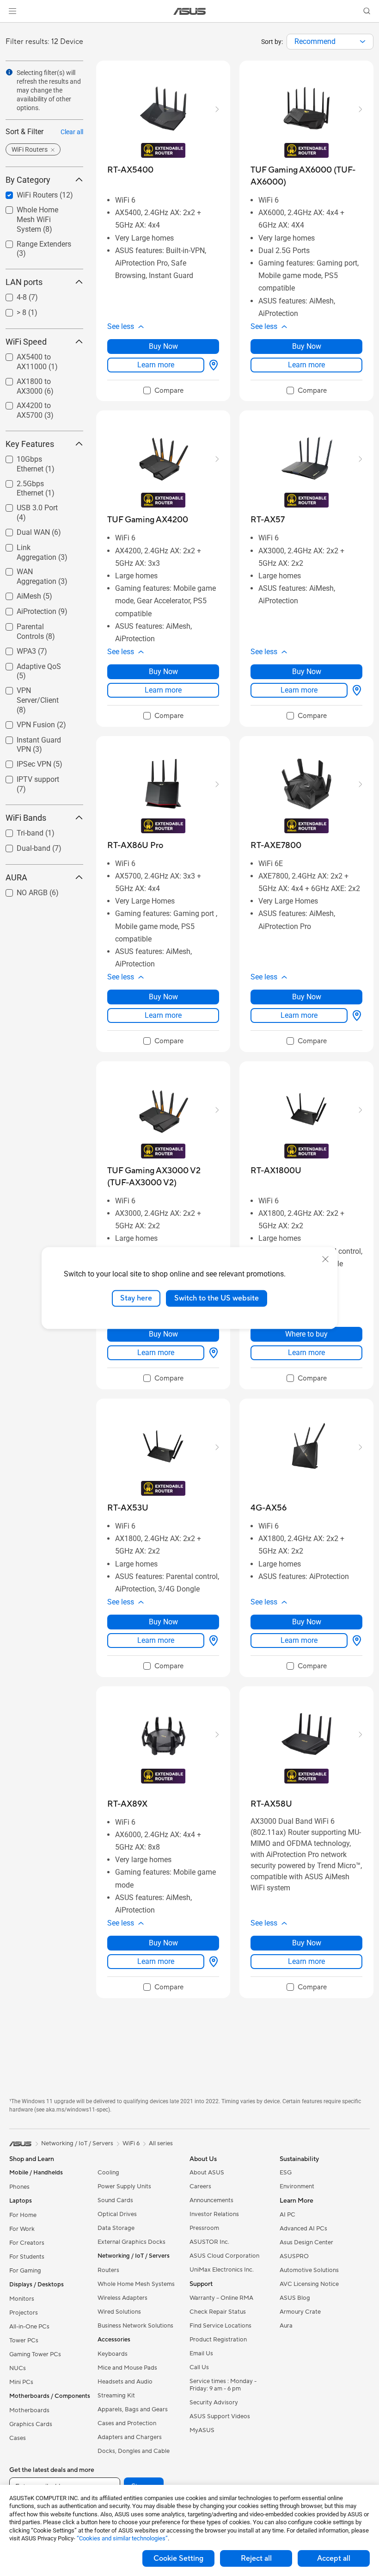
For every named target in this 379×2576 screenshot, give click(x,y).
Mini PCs (21, 2382)
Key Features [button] (30, 444)
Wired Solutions (119, 2312)
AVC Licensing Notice (309, 2284)
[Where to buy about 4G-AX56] (355, 1641)
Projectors (24, 2313)
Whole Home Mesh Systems (136, 2284)
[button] (12, 11)
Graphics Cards (31, 2424)
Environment (297, 2186)
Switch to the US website (217, 1298)
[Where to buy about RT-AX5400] (212, 365)
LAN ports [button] (24, 282)
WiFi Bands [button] (26, 818)
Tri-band (19, 831)
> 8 (10, 310)
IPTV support (27, 777)
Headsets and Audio (125, 2382)
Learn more (156, 365)
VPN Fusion (25, 722)
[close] (325, 1259)
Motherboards (29, 2410)
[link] (190, 11)
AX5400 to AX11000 (39, 355)
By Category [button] (28, 180)
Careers (200, 2186)
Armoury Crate (300, 2312)
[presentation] (363, 42)
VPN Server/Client (35, 688)
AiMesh (18, 594)
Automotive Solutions (309, 2270)
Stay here (136, 1298)
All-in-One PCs (29, 2327)
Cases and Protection (127, 2423)
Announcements (211, 2200)
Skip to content (11, 28)
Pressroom (204, 2228)
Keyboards (113, 2354)
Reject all (256, 2558)
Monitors (22, 2299)
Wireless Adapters (122, 2298)
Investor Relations (214, 2214)
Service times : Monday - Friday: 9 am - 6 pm (223, 2385)
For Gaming (25, 2271)
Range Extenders (33, 242)
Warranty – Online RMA (221, 2298)
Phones (19, 2187)
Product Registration (218, 2340)
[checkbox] (41, 701)
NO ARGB (21, 890)
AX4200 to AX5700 (37, 403)
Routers (108, 2270)
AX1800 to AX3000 (37, 379)
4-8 (11, 295)
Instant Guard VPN (36, 738)
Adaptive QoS (28, 664)
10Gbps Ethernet (33, 457)
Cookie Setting (178, 2558)
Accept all (334, 2558)
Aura (286, 2326)
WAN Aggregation (34, 569)
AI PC (287, 2215)
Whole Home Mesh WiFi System (36, 211)
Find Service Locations (220, 2326)
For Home (23, 2215)
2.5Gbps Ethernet (34, 481)
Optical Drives (117, 2214)
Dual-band (22, 846)
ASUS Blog (295, 2298)
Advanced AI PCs (303, 2229)
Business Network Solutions (135, 2326)
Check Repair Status (218, 2312)
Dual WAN (22, 530)
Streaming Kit (116, 2396)
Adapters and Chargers (130, 2437)
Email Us (201, 2353)
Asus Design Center (306, 2242)
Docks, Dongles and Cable (134, 2451)
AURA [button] (16, 877)
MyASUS (202, 2430)
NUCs (18, 2368)
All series (161, 2143)
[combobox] (330, 42)
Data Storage (116, 2228)
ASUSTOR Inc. (209, 2242)
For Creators (27, 2243)
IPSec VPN (23, 762)
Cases (18, 2438)
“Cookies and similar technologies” (122, 2538)
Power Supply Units (124, 2186)
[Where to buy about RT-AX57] (355, 690)
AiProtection (25, 609)
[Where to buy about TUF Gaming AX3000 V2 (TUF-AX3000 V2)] (212, 1353)
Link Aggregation (33, 545)
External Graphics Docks (131, 2242)
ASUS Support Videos (220, 2416)
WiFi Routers (26, 193)
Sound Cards (115, 2200)
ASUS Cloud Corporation (224, 2256)
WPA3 (15, 649)
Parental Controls (34, 624)
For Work (22, 2229)
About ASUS (207, 2173)
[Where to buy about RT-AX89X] (212, 1962)
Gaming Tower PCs (35, 2354)
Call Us (199, 2367)
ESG (286, 2173)
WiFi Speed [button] (26, 342)
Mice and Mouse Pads (127, 2368)
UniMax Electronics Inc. (222, 2270)
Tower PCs (24, 2341)
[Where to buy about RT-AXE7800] (355, 1016)
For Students (27, 2257)
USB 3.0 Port (26, 505)
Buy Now (163, 346)
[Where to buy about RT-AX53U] (212, 1641)
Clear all (72, 132)
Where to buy (306, 1334)
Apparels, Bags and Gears (133, 2409)
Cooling (108, 2173)
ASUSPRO (294, 2256)
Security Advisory (214, 2403)
